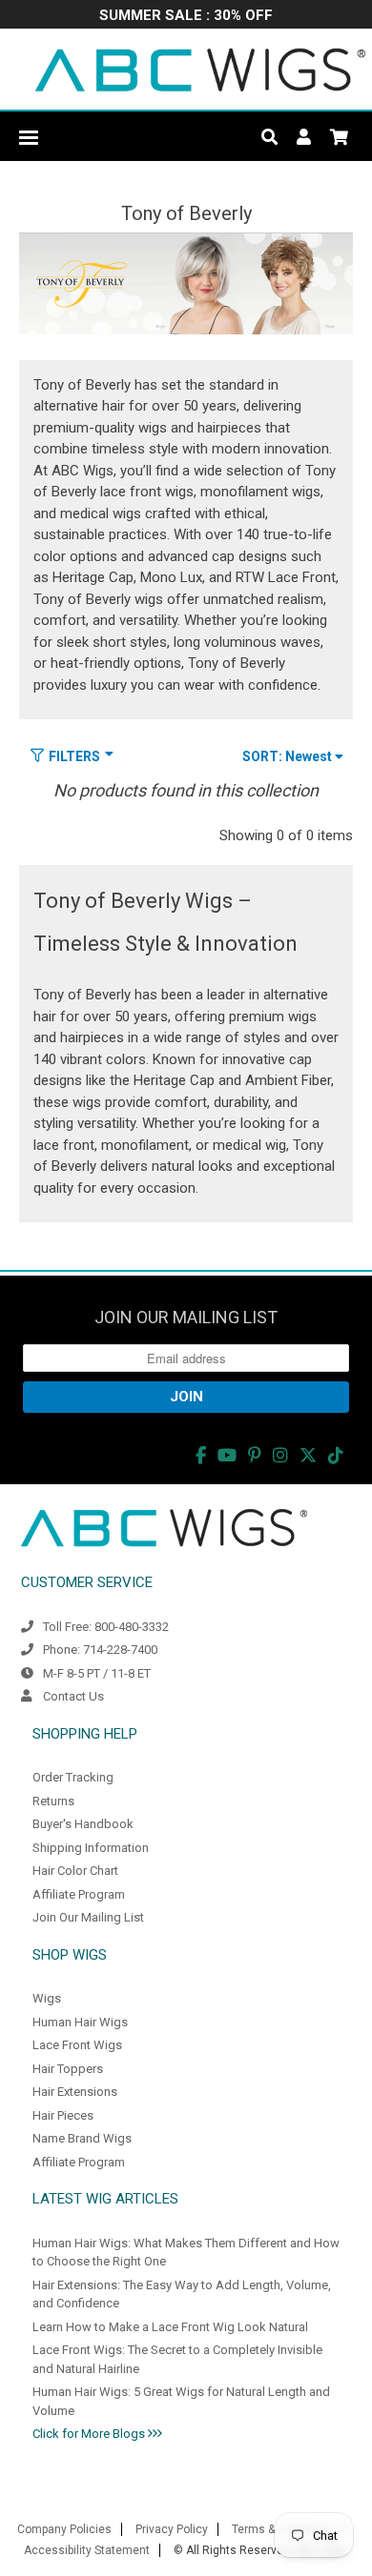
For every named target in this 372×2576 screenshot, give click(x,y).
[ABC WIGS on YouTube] (227, 1455)
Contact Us (73, 1696)
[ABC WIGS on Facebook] (201, 1455)
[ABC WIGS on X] (308, 1455)
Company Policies (64, 2529)
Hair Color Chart (75, 1871)
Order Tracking (73, 1777)
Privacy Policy (172, 2529)
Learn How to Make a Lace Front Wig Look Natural (170, 2327)
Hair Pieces (63, 2115)
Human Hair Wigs (80, 2022)
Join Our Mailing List (88, 1917)
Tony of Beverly (186, 213)
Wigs (47, 1998)
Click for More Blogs (90, 2434)
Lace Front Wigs (77, 2045)
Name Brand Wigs (82, 2138)
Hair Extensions (75, 2092)
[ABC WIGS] (200, 69)
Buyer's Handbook (83, 1824)
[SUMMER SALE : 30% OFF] (186, 17)
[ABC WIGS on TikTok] (336, 1455)
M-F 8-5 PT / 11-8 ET (97, 1673)
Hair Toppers (68, 2069)
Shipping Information (91, 1848)
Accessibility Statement (87, 2550)
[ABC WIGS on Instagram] (280, 1455)
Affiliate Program (79, 1894)
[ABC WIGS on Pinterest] (255, 1455)
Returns (53, 1801)
